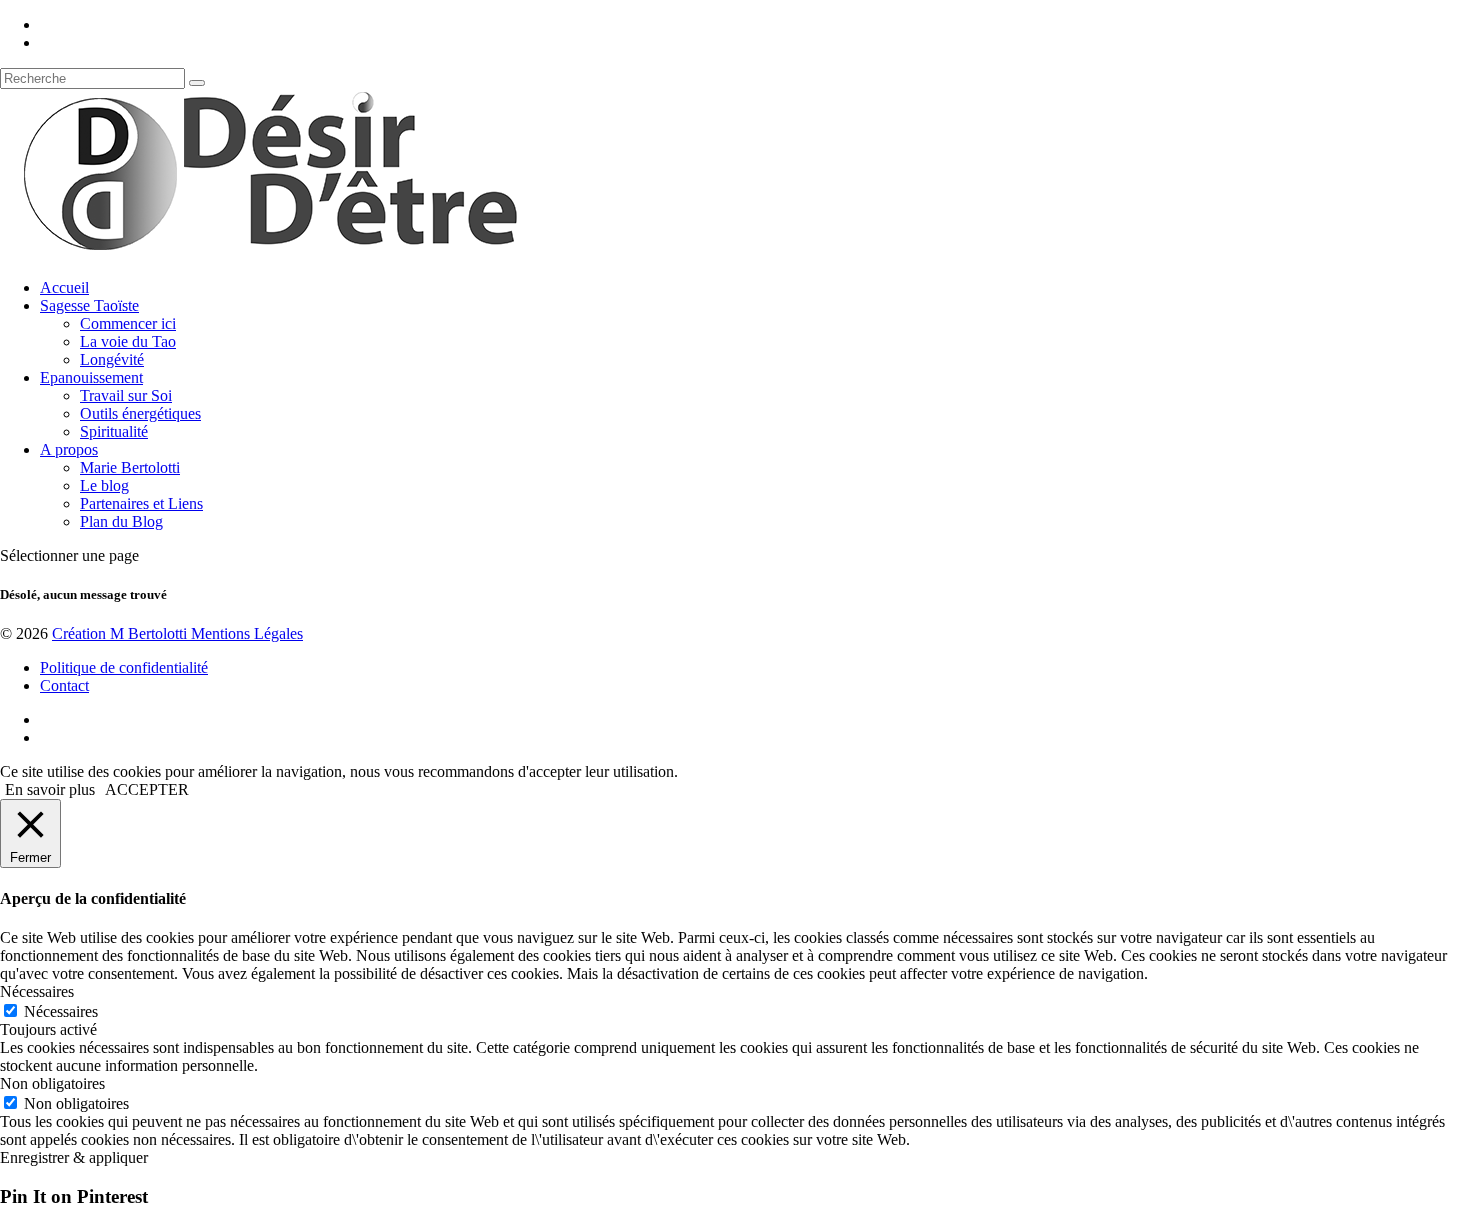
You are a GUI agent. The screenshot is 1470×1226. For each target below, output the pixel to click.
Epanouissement (91, 377)
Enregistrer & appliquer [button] (74, 1157)
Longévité (112, 359)
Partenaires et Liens (141, 503)
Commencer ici (128, 323)
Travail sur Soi (126, 395)
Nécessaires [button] (37, 991)
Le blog (104, 485)
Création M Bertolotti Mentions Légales (177, 633)
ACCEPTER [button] (147, 789)
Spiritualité (114, 431)
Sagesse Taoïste (89, 305)
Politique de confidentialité (124, 667)
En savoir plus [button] (50, 789)
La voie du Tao (128, 341)
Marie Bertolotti (130, 467)
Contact (64, 685)
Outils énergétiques (140, 413)
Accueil (64, 287)
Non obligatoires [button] (52, 1083)
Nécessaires (61, 1011)
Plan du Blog (121, 521)
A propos (69, 449)
